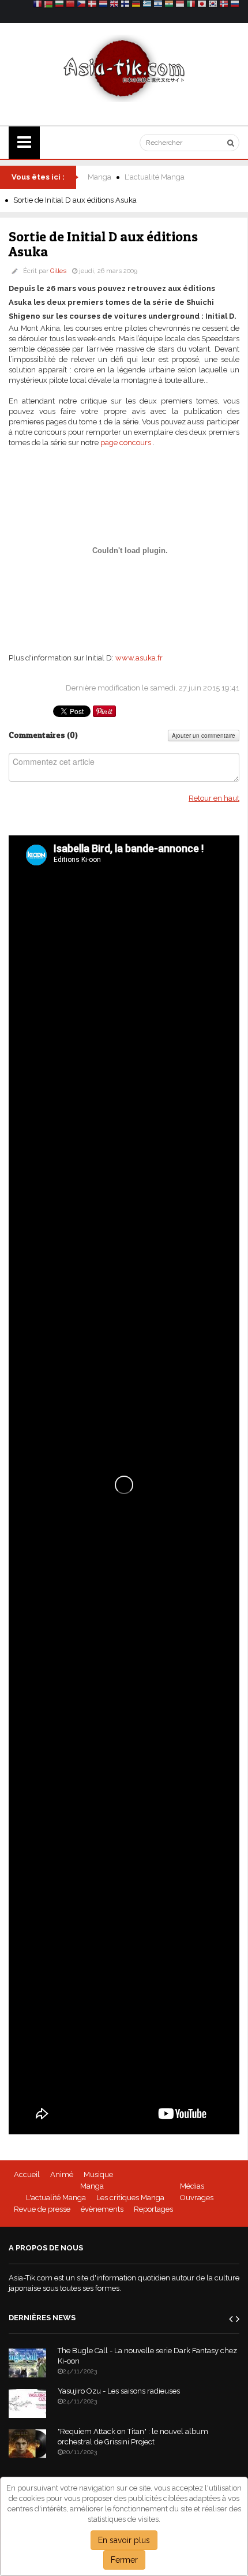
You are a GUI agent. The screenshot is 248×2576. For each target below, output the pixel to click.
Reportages (153, 2209)
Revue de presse (42, 2209)
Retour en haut (214, 798)
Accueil (27, 2174)
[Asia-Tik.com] (124, 68)
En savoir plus (124, 2540)
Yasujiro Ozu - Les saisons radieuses (119, 2391)
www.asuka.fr (139, 658)
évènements (102, 2209)
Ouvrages (197, 2198)
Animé (62, 2174)
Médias (192, 2186)
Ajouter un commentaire (204, 736)
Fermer (124, 2560)
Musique (98, 2174)
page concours (126, 443)
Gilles (58, 271)
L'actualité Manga (155, 177)
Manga (99, 177)
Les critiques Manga (130, 2198)
